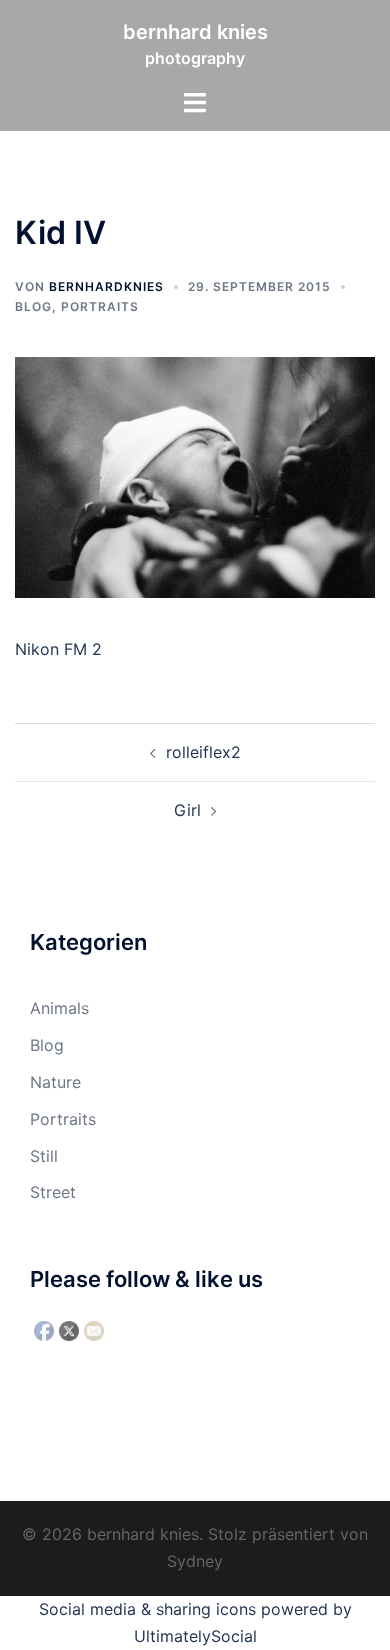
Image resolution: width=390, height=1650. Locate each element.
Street (53, 1192)
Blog (33, 306)
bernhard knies (195, 32)
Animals (59, 1008)
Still (44, 1156)
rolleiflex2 (203, 752)
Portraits (100, 306)
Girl (187, 810)
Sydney (195, 1561)
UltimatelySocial (195, 1636)
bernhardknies (106, 286)
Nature (55, 1082)
